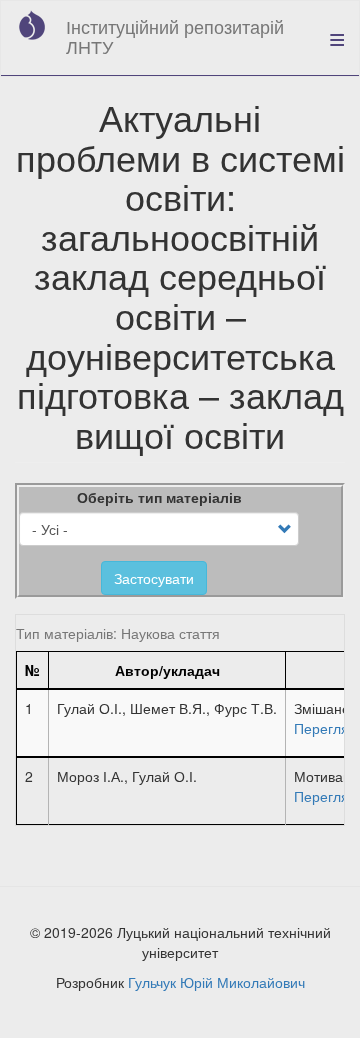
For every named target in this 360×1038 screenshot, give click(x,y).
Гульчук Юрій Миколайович (216, 982)
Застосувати (154, 578)
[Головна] (32, 25)
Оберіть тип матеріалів (159, 497)
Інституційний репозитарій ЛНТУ (175, 36)
